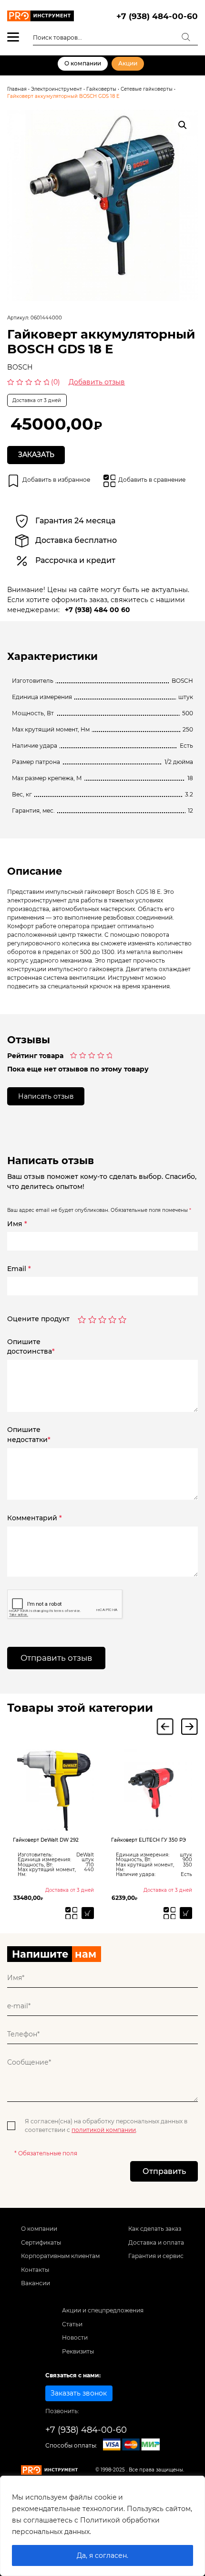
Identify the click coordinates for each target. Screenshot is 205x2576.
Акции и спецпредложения (103, 2310)
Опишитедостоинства (31, 1347)
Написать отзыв (46, 1096)
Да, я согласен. (102, 2555)
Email (19, 1269)
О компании (83, 63)
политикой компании (104, 2130)
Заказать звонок (79, 2393)
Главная (17, 89)
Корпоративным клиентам (60, 2256)
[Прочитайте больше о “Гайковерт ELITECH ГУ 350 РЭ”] (186, 1913)
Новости (75, 2337)
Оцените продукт (38, 1319)
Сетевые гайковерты (147, 89)
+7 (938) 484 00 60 (97, 610)
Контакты (35, 2270)
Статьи (72, 2324)
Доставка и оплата (156, 2242)
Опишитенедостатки (29, 1435)
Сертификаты (41, 2242)
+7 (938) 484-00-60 (157, 16)
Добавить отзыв (97, 382)
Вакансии (36, 2283)
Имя (17, 1224)
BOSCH (20, 367)
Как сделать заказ (155, 2229)
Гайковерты (101, 89)
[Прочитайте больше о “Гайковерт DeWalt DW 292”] (88, 1913)
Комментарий (35, 1518)
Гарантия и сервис (156, 2256)
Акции (128, 63)
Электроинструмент (56, 89)
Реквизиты (78, 2351)
